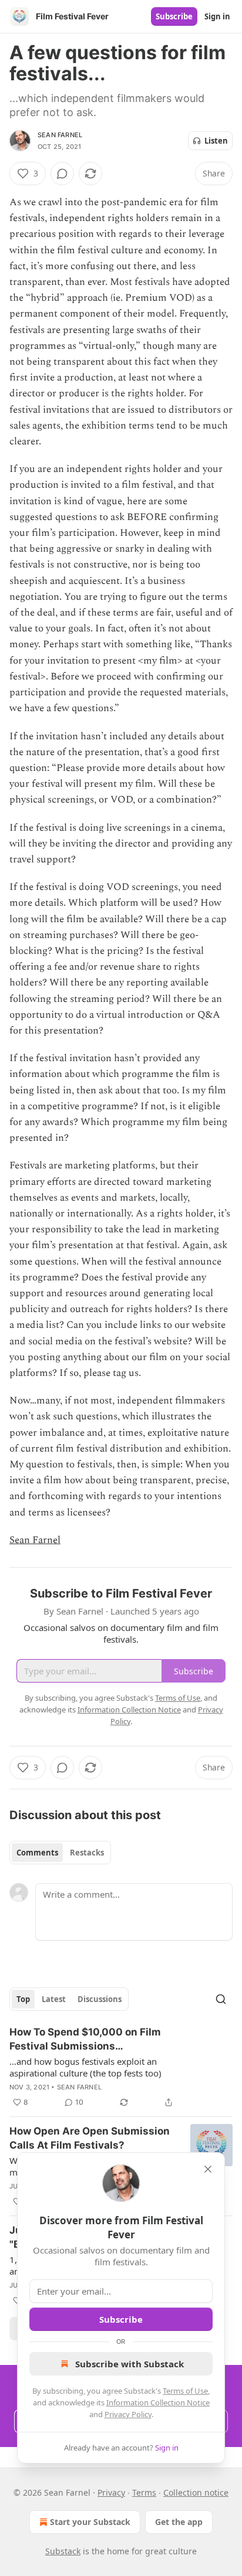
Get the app (179, 2522)
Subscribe (174, 16)
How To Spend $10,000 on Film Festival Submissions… (85, 2039)
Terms (144, 2492)
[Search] (221, 1999)
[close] (208, 2169)
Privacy (111, 2492)
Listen (216, 141)
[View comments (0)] (62, 174)
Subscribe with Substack (130, 2364)
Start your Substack (90, 2522)
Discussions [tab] (100, 1999)
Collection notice (196, 2492)
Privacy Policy (128, 2414)
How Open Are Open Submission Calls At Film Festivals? (90, 2138)
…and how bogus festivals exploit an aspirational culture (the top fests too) (85, 2067)
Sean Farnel (60, 135)
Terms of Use (185, 2391)
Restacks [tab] (87, 1853)
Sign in (217, 16)
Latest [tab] (54, 1999)
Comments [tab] (37, 1853)
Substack (63, 2551)
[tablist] (60, 1853)
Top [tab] (23, 1999)
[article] (121, 2067)
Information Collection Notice (158, 2402)
